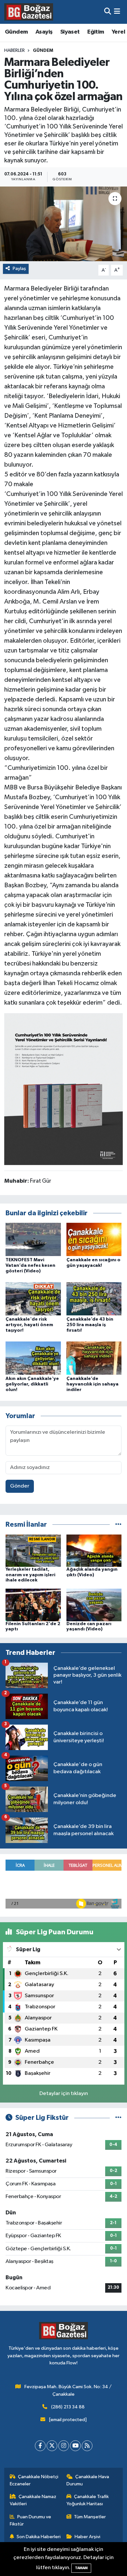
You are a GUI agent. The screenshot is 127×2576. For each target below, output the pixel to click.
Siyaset (70, 32)
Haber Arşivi (87, 2537)
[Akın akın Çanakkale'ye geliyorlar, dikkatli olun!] (33, 1358)
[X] (52, 2446)
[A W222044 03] (63, 1088)
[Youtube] (75, 2446)
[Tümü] (118, 1525)
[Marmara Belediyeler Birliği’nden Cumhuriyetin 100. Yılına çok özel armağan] (63, 224)
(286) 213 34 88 (68, 2407)
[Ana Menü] (117, 12)
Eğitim (96, 32)
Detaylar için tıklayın (64, 2094)
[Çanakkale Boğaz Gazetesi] (29, 12)
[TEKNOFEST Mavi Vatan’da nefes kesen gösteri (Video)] (33, 1239)
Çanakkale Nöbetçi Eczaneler (34, 2480)
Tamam (81, 2568)
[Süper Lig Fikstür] (118, 2118)
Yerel (118, 32)
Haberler (14, 51)
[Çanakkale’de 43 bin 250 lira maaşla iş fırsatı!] (94, 1299)
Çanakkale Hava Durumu (88, 2480)
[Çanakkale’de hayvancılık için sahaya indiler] (94, 1358)
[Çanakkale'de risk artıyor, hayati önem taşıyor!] (33, 1299)
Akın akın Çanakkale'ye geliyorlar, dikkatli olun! (32, 1384)
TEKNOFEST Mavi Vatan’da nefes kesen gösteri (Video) (30, 1266)
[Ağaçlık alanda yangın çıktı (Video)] (94, 1550)
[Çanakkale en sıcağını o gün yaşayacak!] (94, 1239)
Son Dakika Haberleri (39, 2537)
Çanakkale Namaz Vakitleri (33, 2500)
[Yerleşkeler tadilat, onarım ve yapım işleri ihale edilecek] (33, 1550)
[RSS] (87, 2446)
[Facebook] (40, 2446)
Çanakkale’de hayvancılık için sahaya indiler (92, 1384)
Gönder (20, 1486)
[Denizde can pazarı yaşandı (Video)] (94, 1605)
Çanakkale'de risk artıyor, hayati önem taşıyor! (29, 1325)
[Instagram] (64, 2446)
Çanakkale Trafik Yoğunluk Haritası (88, 2500)
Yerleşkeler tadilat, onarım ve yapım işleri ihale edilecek (30, 1575)
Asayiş (44, 32)
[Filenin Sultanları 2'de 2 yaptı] (33, 1605)
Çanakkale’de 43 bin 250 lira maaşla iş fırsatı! (90, 1325)
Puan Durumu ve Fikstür (31, 2520)
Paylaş (19, 269)
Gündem (16, 32)
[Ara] (108, 12)
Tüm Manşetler (90, 2517)
